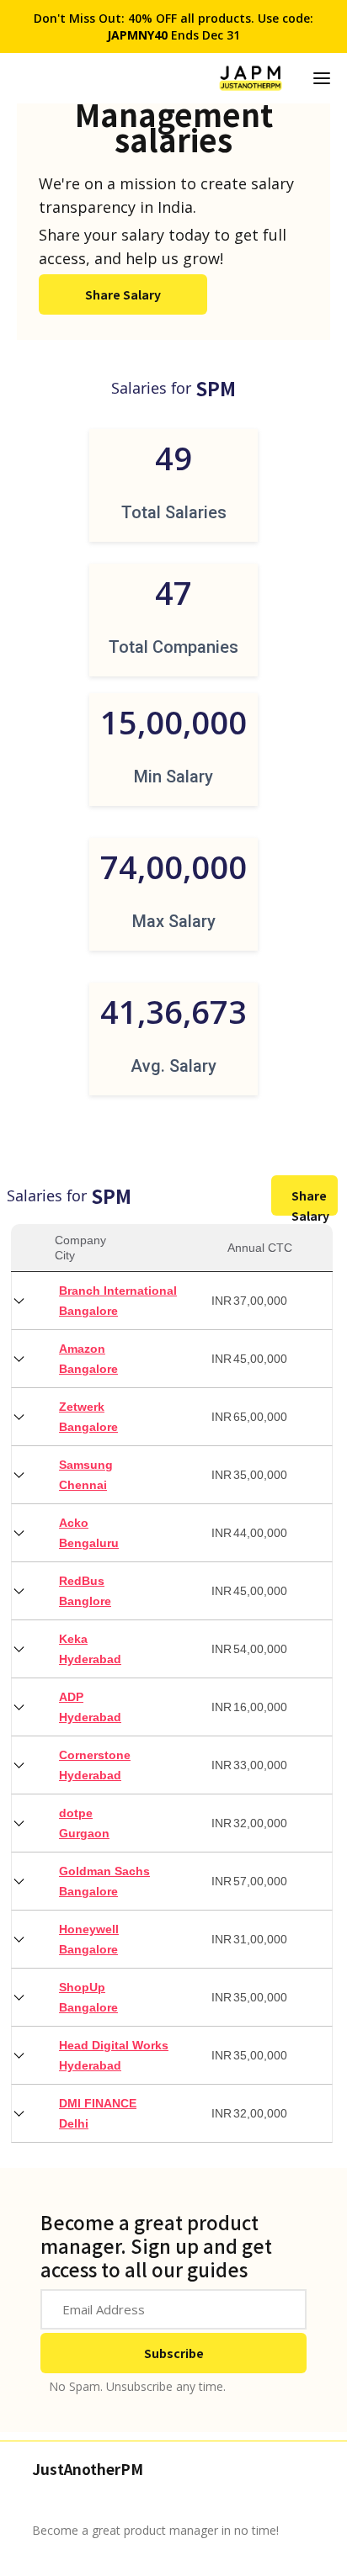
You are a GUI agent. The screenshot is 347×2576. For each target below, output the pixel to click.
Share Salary (123, 294)
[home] (251, 78)
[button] (322, 78)
